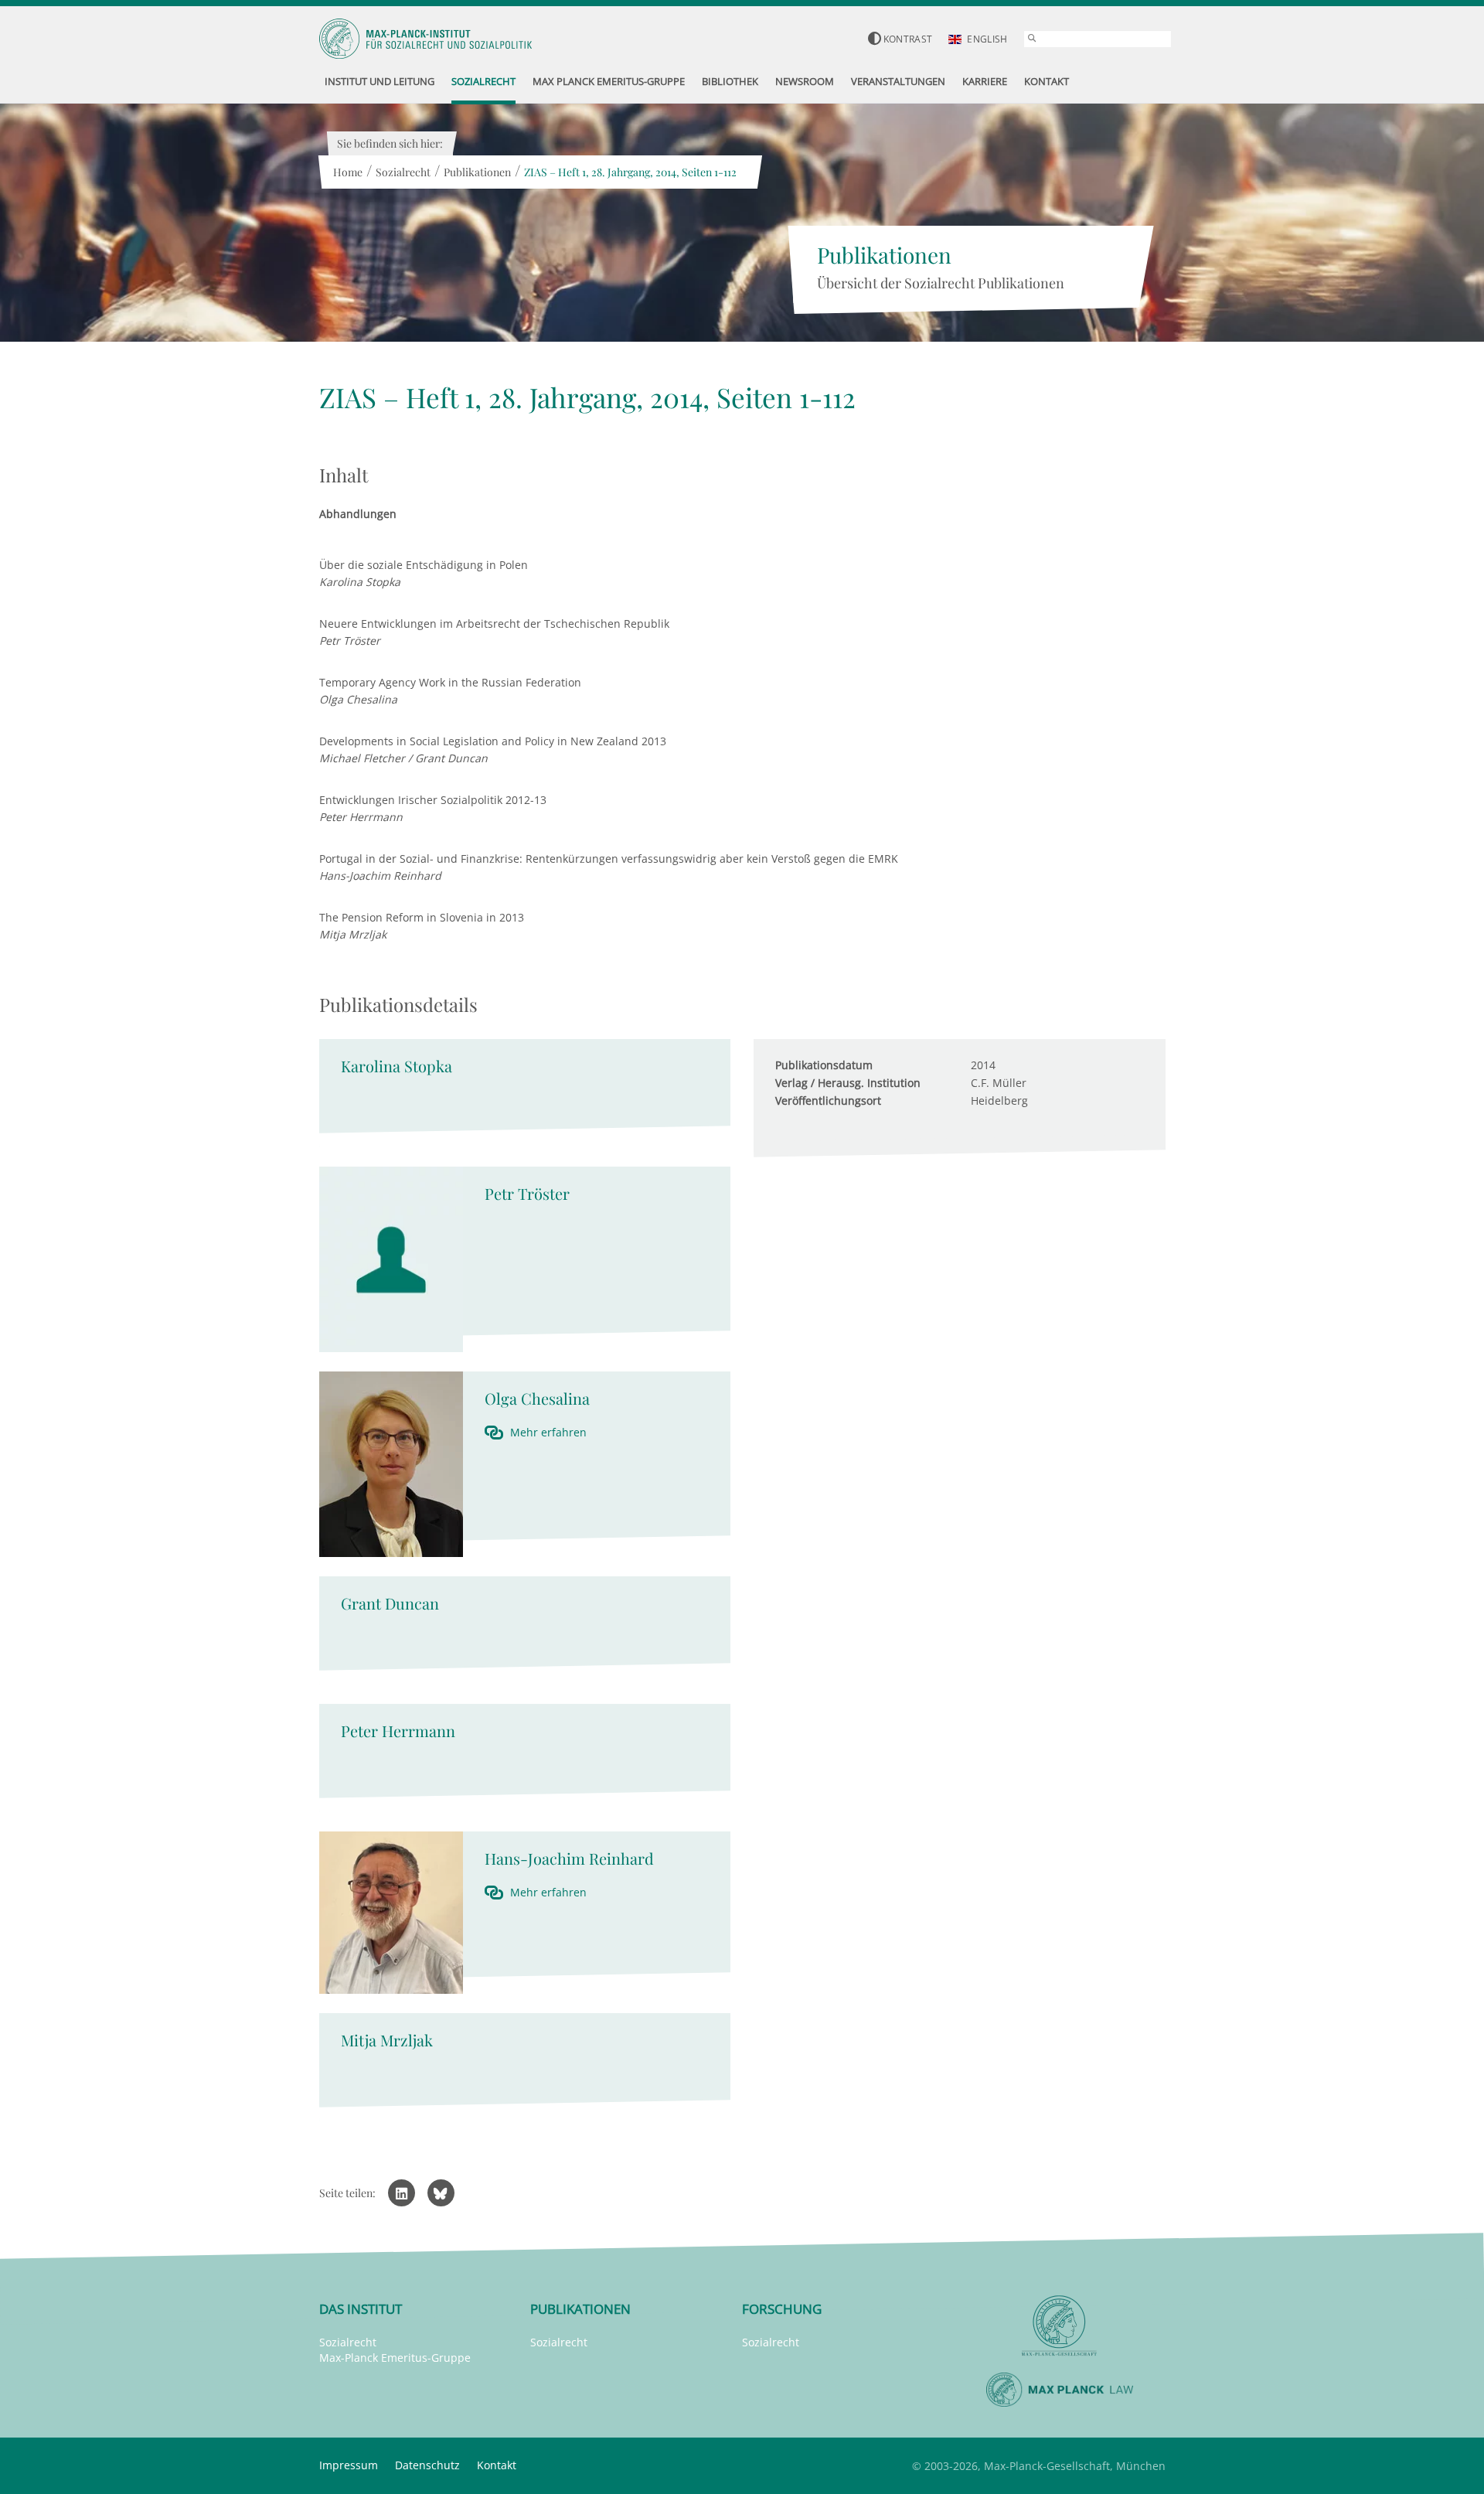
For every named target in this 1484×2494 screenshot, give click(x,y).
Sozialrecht (403, 172)
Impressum (349, 2465)
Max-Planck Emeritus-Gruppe (395, 2358)
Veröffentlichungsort (828, 1100)
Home (348, 172)
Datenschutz (427, 2465)
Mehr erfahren (548, 1432)
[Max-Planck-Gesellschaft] (1060, 2326)
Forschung (782, 2309)
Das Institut (361, 2309)
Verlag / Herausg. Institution (848, 1083)
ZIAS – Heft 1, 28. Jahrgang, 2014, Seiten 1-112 (630, 172)
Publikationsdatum (824, 1065)
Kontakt (497, 2465)
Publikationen (477, 172)
